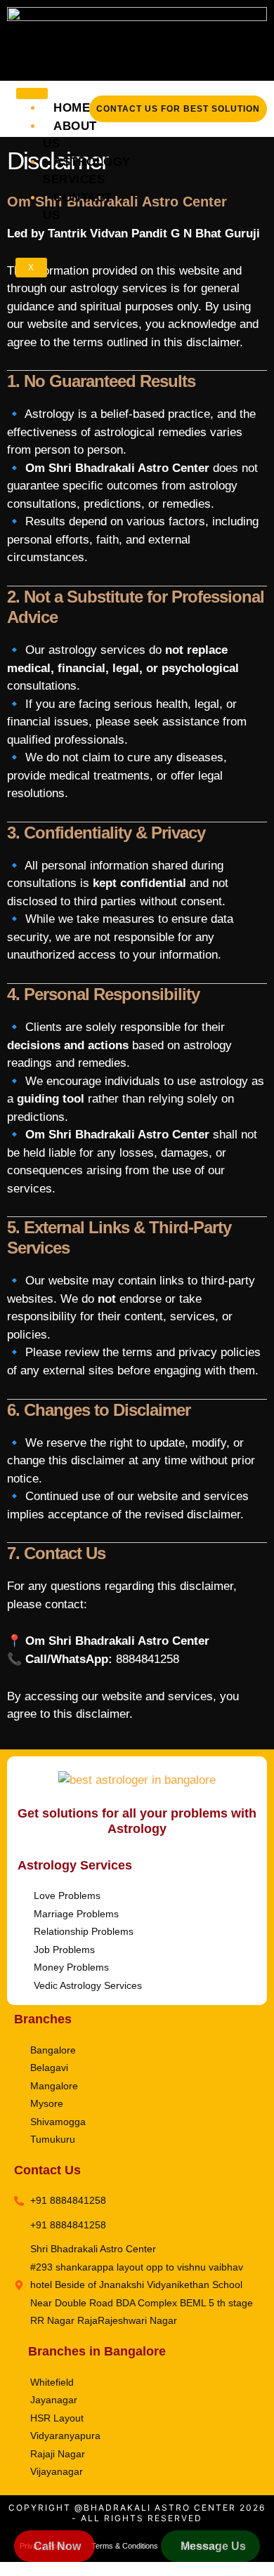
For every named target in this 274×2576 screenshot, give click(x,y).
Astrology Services (87, 171)
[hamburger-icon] (32, 93)
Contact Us (78, 207)
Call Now (57, 2546)
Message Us (213, 2546)
